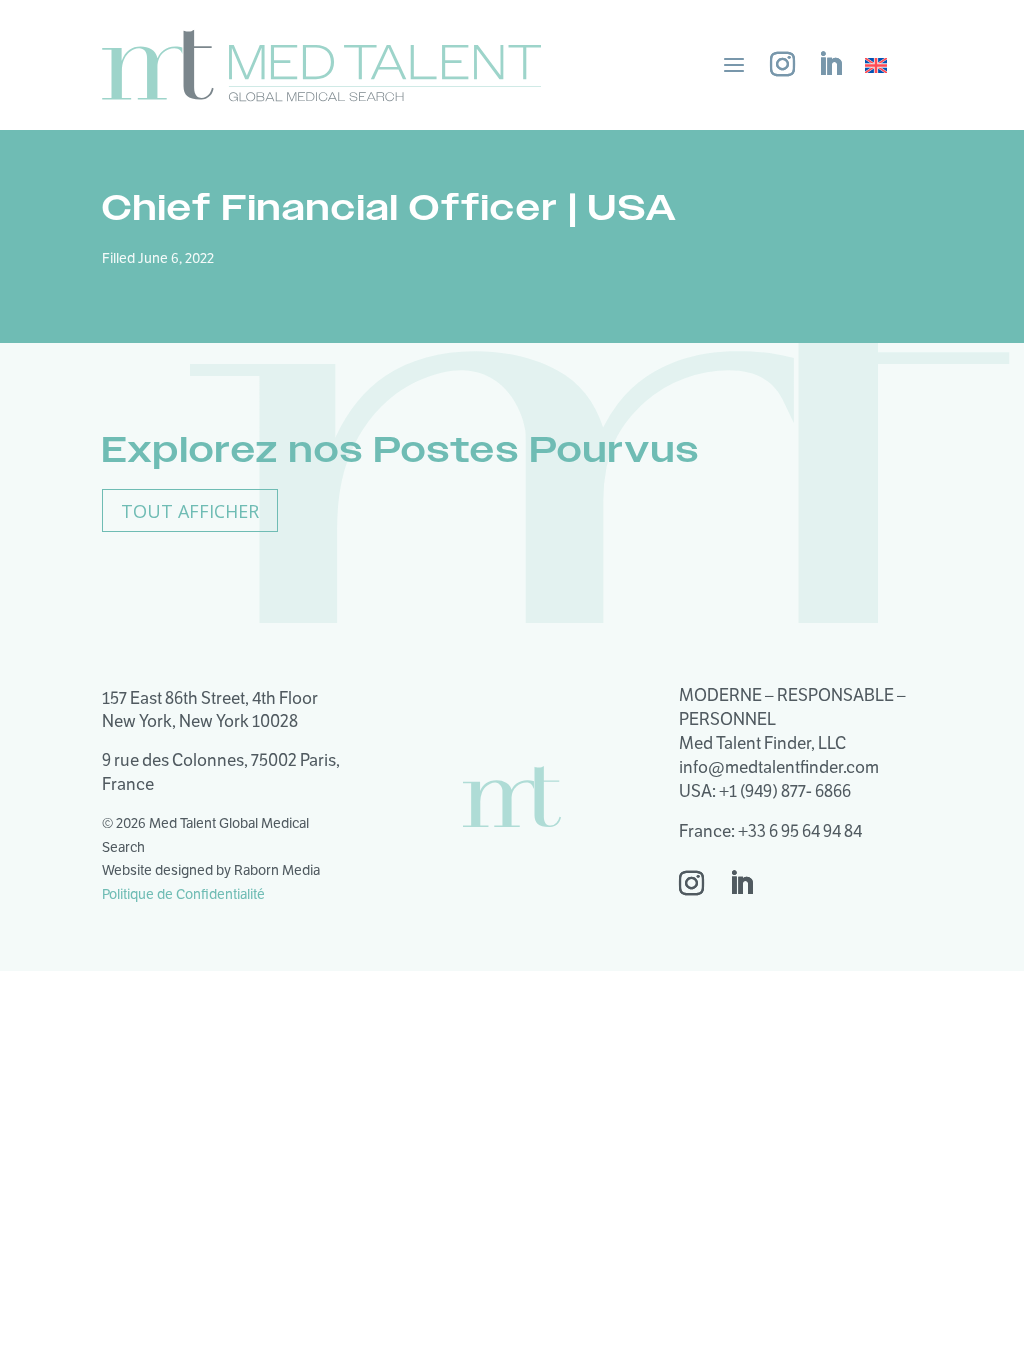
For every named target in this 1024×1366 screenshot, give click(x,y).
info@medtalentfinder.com (779, 767)
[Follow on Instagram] (782, 65)
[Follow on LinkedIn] (830, 65)
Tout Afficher (190, 511)
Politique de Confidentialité (183, 894)
